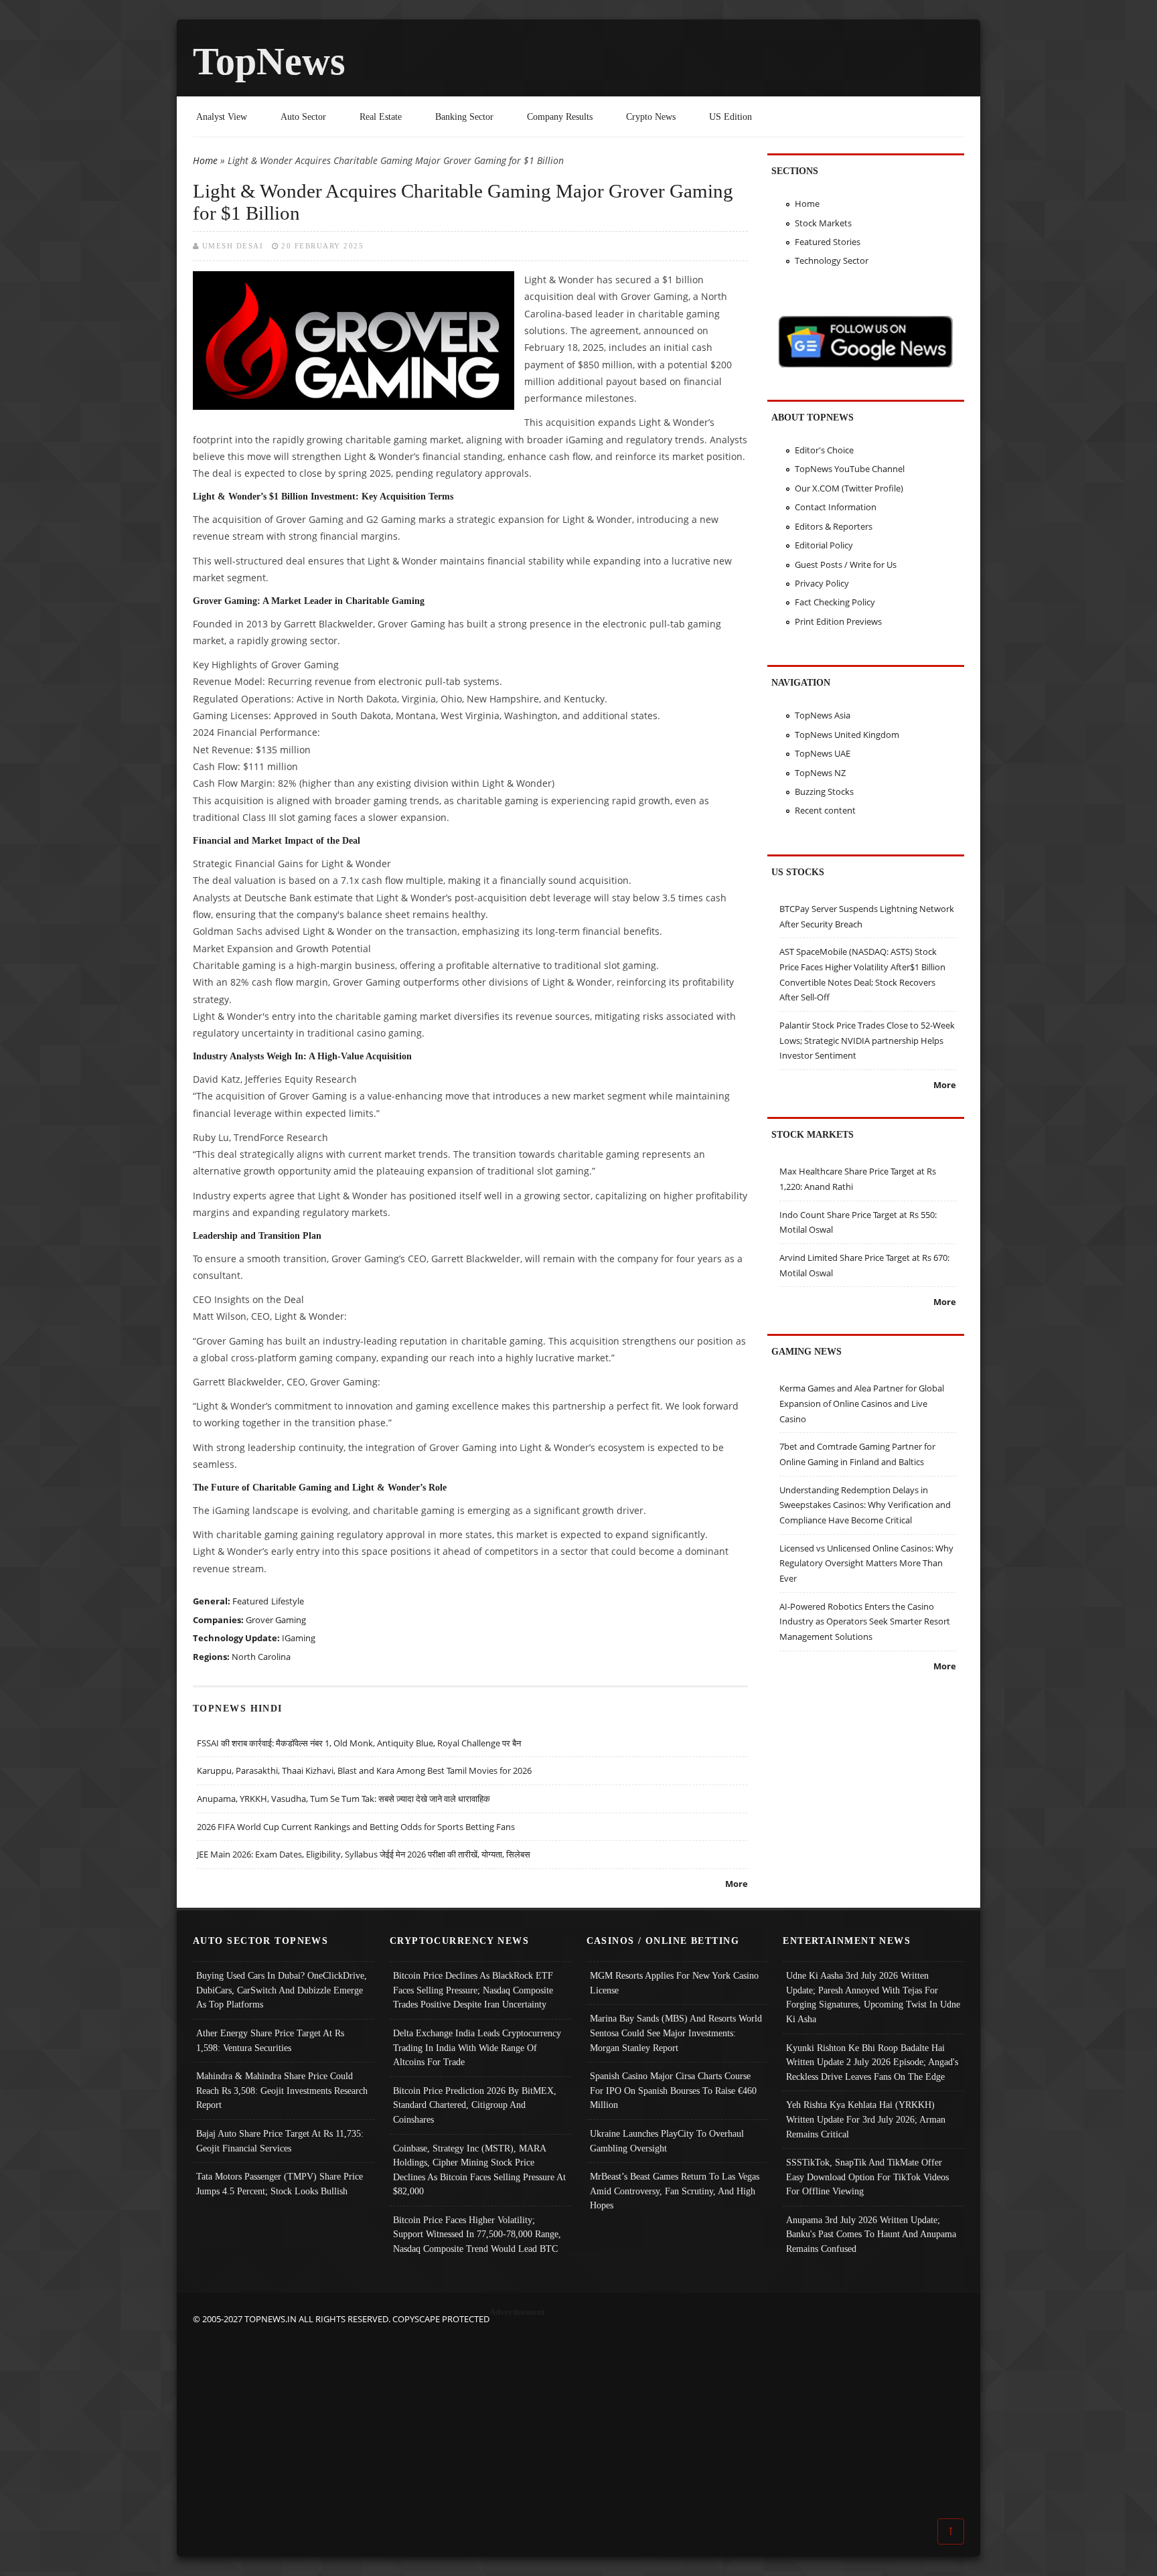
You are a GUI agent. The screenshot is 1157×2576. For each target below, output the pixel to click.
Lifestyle (288, 1601)
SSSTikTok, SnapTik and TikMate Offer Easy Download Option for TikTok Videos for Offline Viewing (867, 2177)
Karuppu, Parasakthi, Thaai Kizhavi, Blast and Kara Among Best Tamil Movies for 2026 (364, 1770)
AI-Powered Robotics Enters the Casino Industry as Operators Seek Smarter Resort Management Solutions (865, 1621)
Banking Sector (464, 117)
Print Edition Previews (838, 621)
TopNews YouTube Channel (850, 469)
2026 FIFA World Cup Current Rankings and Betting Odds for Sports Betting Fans (356, 1827)
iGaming (299, 1638)
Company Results (560, 117)
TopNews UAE (823, 753)
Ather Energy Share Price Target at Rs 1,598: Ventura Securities (270, 2040)
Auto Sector (303, 117)
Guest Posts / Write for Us (846, 564)
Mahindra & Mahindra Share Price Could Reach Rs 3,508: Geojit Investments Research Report (282, 2090)
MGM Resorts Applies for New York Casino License (674, 1983)
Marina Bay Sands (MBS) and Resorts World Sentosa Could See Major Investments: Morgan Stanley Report (676, 2033)
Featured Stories (828, 242)
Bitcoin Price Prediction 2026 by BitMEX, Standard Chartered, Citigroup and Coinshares (475, 2105)
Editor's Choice (824, 450)
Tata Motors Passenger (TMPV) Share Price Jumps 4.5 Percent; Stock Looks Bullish (280, 2184)
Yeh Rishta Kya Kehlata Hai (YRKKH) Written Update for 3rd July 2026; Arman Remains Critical (866, 2119)
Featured (250, 1601)
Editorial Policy (824, 545)
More (737, 1884)
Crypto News (651, 117)
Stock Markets (823, 223)
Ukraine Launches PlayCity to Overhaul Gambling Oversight (667, 2141)
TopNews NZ (820, 773)
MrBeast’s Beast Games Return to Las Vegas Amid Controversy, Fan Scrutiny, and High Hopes (675, 2191)
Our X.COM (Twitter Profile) (849, 488)
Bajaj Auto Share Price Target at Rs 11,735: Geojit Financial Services (280, 2141)
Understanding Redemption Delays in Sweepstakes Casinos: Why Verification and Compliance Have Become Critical (865, 1505)
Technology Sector (832, 260)
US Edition (730, 117)
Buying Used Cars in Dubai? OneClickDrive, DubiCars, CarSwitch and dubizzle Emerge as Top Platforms (282, 1990)
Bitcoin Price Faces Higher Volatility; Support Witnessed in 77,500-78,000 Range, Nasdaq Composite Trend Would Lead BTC (477, 2234)
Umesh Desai (233, 246)
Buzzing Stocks (824, 791)
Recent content (825, 810)
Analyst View (222, 117)
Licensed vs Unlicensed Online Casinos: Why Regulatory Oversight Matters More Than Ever (866, 1563)
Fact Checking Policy (835, 602)
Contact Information (836, 507)
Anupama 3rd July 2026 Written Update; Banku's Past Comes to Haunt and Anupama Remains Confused (871, 2234)
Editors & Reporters (834, 526)
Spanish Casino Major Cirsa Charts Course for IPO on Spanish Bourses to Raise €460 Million (673, 2090)
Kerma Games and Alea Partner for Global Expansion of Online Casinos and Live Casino (862, 1403)
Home (205, 160)
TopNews (269, 61)
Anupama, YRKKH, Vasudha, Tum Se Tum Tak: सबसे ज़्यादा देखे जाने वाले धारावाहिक (343, 1799)
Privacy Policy (822, 583)
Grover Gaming (276, 1620)
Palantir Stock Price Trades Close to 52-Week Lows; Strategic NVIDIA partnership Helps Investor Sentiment (867, 1040)
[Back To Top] (951, 2530)
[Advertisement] (578, 2420)
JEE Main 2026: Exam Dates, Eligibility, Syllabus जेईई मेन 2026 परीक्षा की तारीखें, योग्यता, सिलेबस (364, 1854)
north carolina (261, 1657)
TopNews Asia (823, 715)
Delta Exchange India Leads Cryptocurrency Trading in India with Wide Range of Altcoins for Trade (477, 2047)
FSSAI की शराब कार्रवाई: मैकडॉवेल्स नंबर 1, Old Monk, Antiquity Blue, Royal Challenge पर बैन (359, 1743)
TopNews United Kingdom (847, 735)
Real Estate (381, 117)
